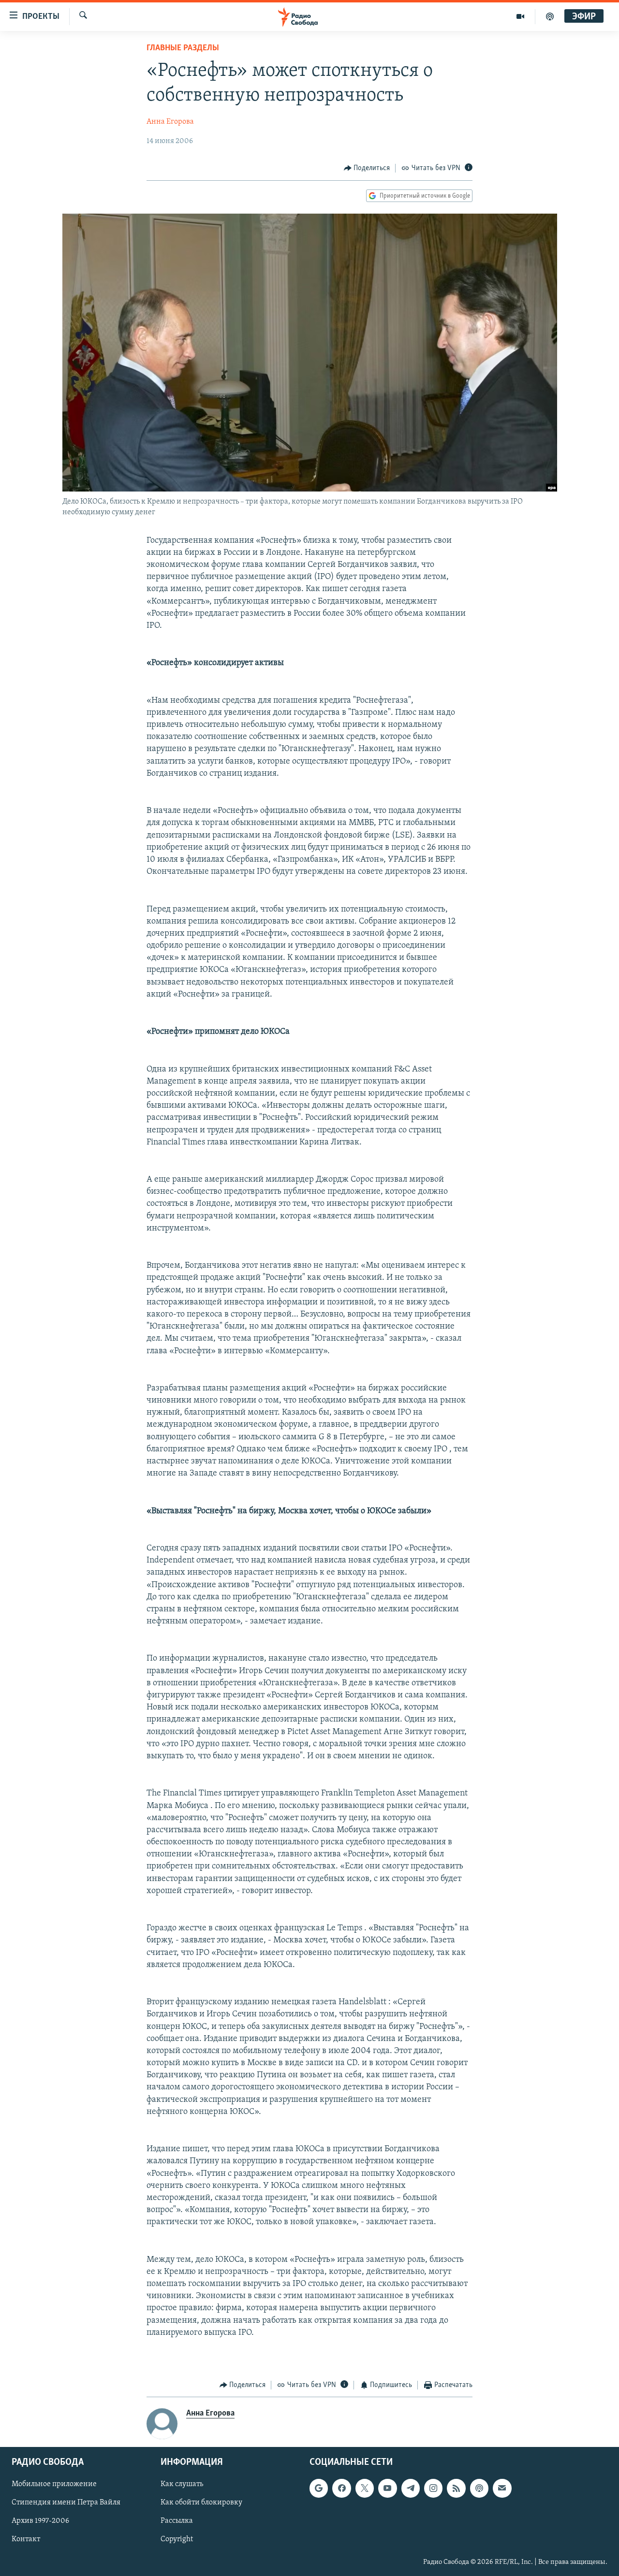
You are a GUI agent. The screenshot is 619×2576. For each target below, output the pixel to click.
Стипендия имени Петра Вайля (66, 2503)
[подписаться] (502, 2488)
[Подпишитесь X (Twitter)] (365, 2488)
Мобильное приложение (54, 2484)
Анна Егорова (170, 122)
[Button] (367, 168)
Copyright (177, 2539)
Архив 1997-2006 (40, 2521)
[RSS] (456, 2488)
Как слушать (182, 2484)
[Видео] (521, 16)
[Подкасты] (479, 2488)
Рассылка (177, 2521)
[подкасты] (550, 16)
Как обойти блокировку (201, 2503)
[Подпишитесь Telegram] (411, 2488)
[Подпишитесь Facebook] (341, 2488)
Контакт (26, 2539)
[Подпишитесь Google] (319, 2488)
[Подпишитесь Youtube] (387, 2488)
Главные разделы (183, 48)
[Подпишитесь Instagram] (433, 2488)
